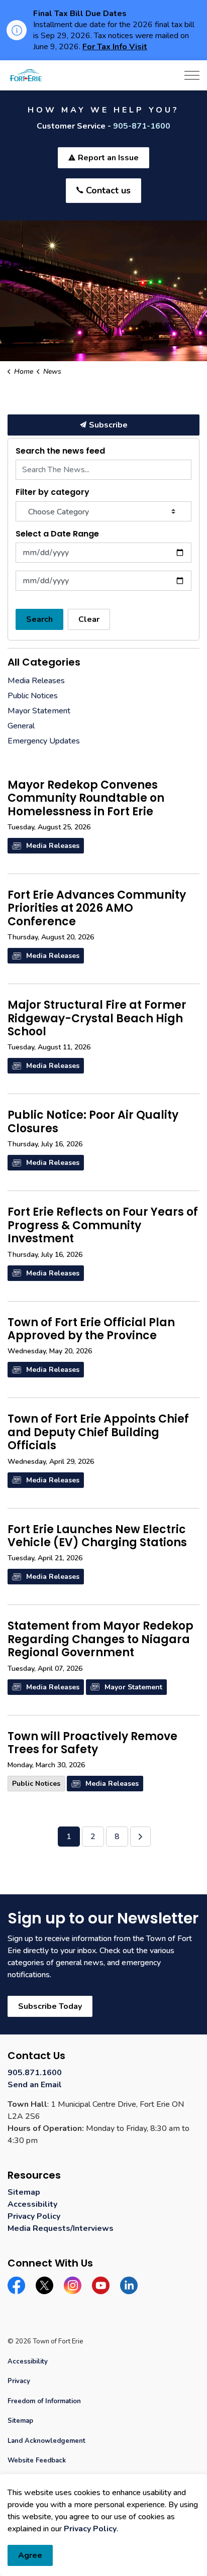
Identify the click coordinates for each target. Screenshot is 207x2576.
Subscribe (108, 425)
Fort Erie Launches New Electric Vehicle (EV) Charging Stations (97, 1537)
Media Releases (53, 846)
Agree (30, 2555)
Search (39, 619)
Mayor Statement (133, 1687)
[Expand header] (192, 75)
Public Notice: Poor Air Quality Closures (93, 1122)
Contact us (108, 190)
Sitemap (24, 2192)
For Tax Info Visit (115, 47)
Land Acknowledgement (46, 2441)
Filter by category (53, 492)
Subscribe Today (50, 2006)
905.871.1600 (35, 2073)
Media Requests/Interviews (61, 2228)
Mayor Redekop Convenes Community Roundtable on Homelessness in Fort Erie (86, 799)
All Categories (44, 662)
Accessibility (32, 2204)
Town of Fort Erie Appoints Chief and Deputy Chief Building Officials (98, 1433)
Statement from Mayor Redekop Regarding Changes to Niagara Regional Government (100, 1640)
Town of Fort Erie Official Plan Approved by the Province (91, 1330)
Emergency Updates (44, 741)
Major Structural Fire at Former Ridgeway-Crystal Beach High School (97, 1019)
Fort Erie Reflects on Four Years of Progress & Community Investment (103, 1226)
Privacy (19, 2381)
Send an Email (35, 2085)
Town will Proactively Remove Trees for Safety (92, 1744)
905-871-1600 (142, 126)
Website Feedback (37, 2460)
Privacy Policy (34, 2216)
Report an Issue (108, 158)
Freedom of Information (44, 2401)
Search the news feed (60, 451)
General (21, 726)
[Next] (140, 1837)
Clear (89, 619)
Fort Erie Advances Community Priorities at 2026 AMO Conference (97, 909)
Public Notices (36, 1784)
